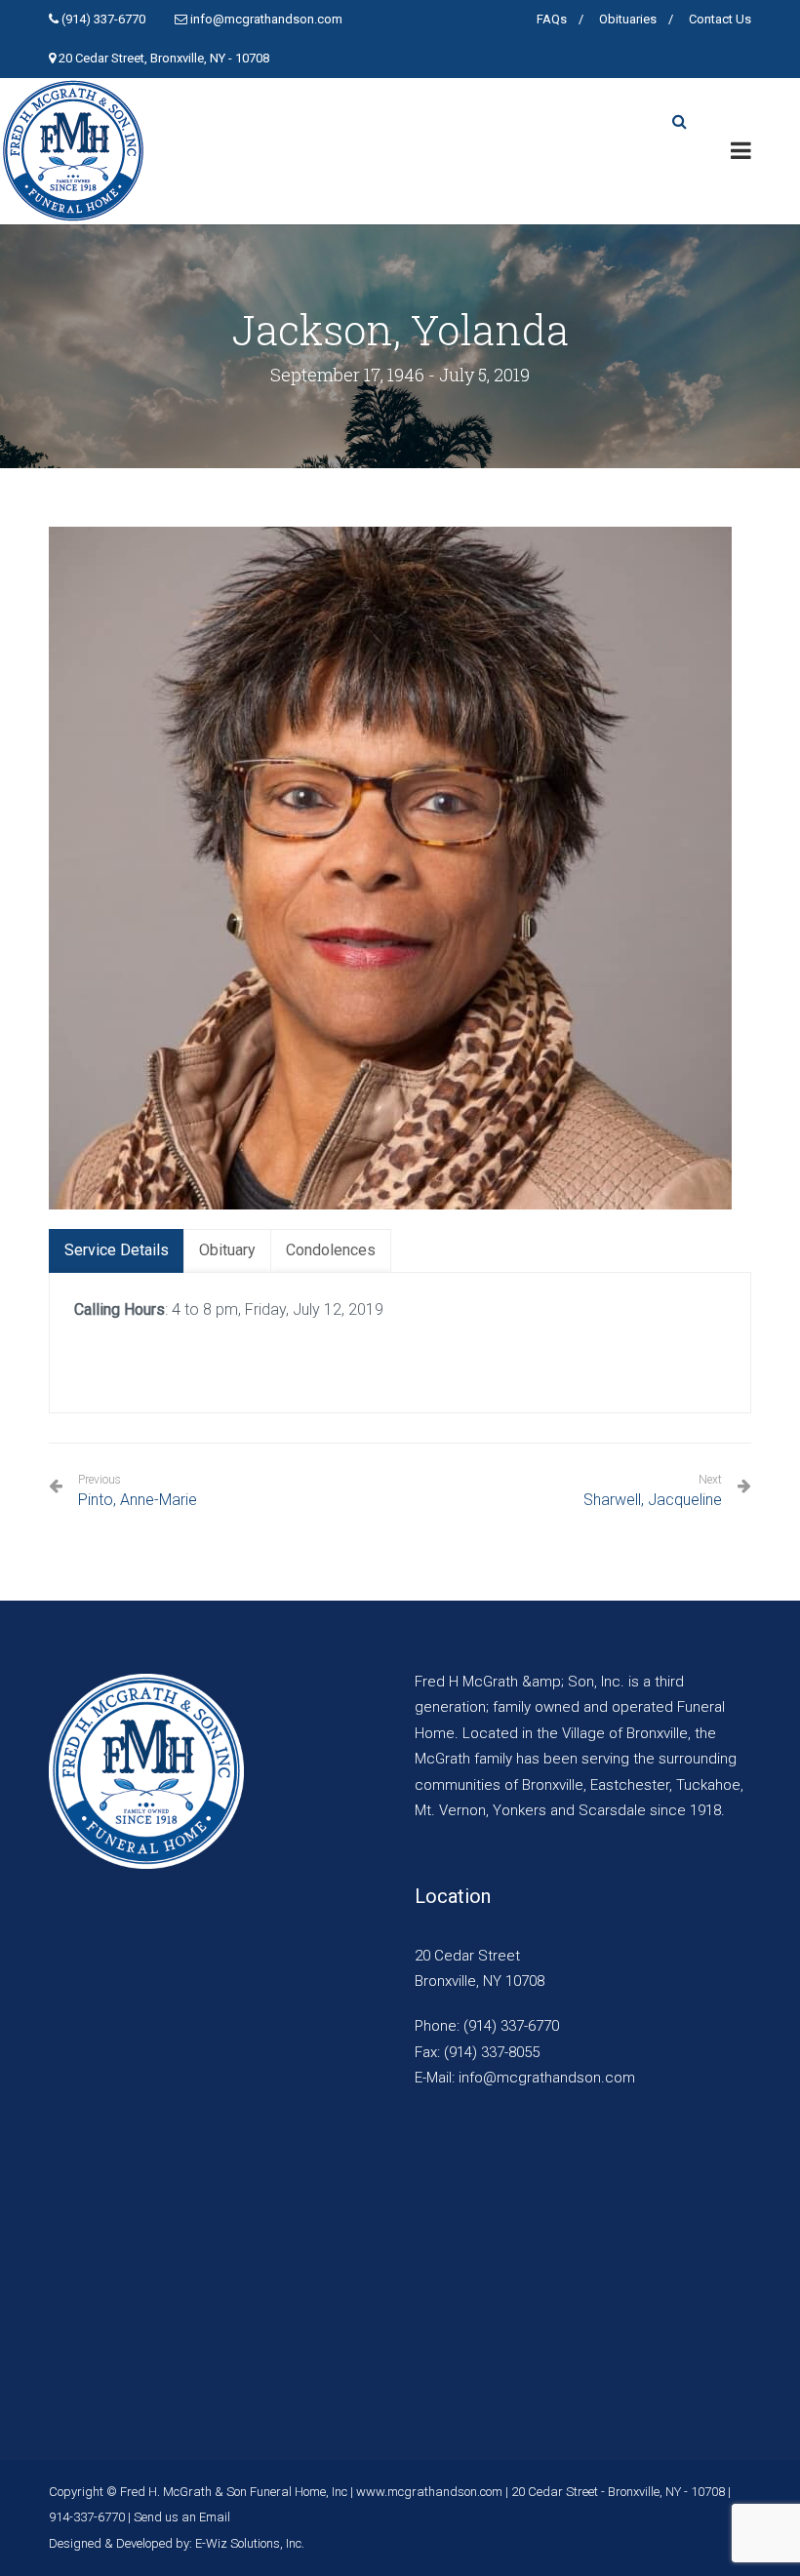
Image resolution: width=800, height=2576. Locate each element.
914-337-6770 (87, 2517)
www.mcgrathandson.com (429, 2492)
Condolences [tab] (331, 1250)
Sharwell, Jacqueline (653, 1500)
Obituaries (628, 19)
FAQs (552, 19)
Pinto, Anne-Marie (138, 1491)
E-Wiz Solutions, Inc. (250, 2543)
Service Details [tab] (117, 1250)
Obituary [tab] (227, 1250)
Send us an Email (182, 2517)
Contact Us (720, 19)
